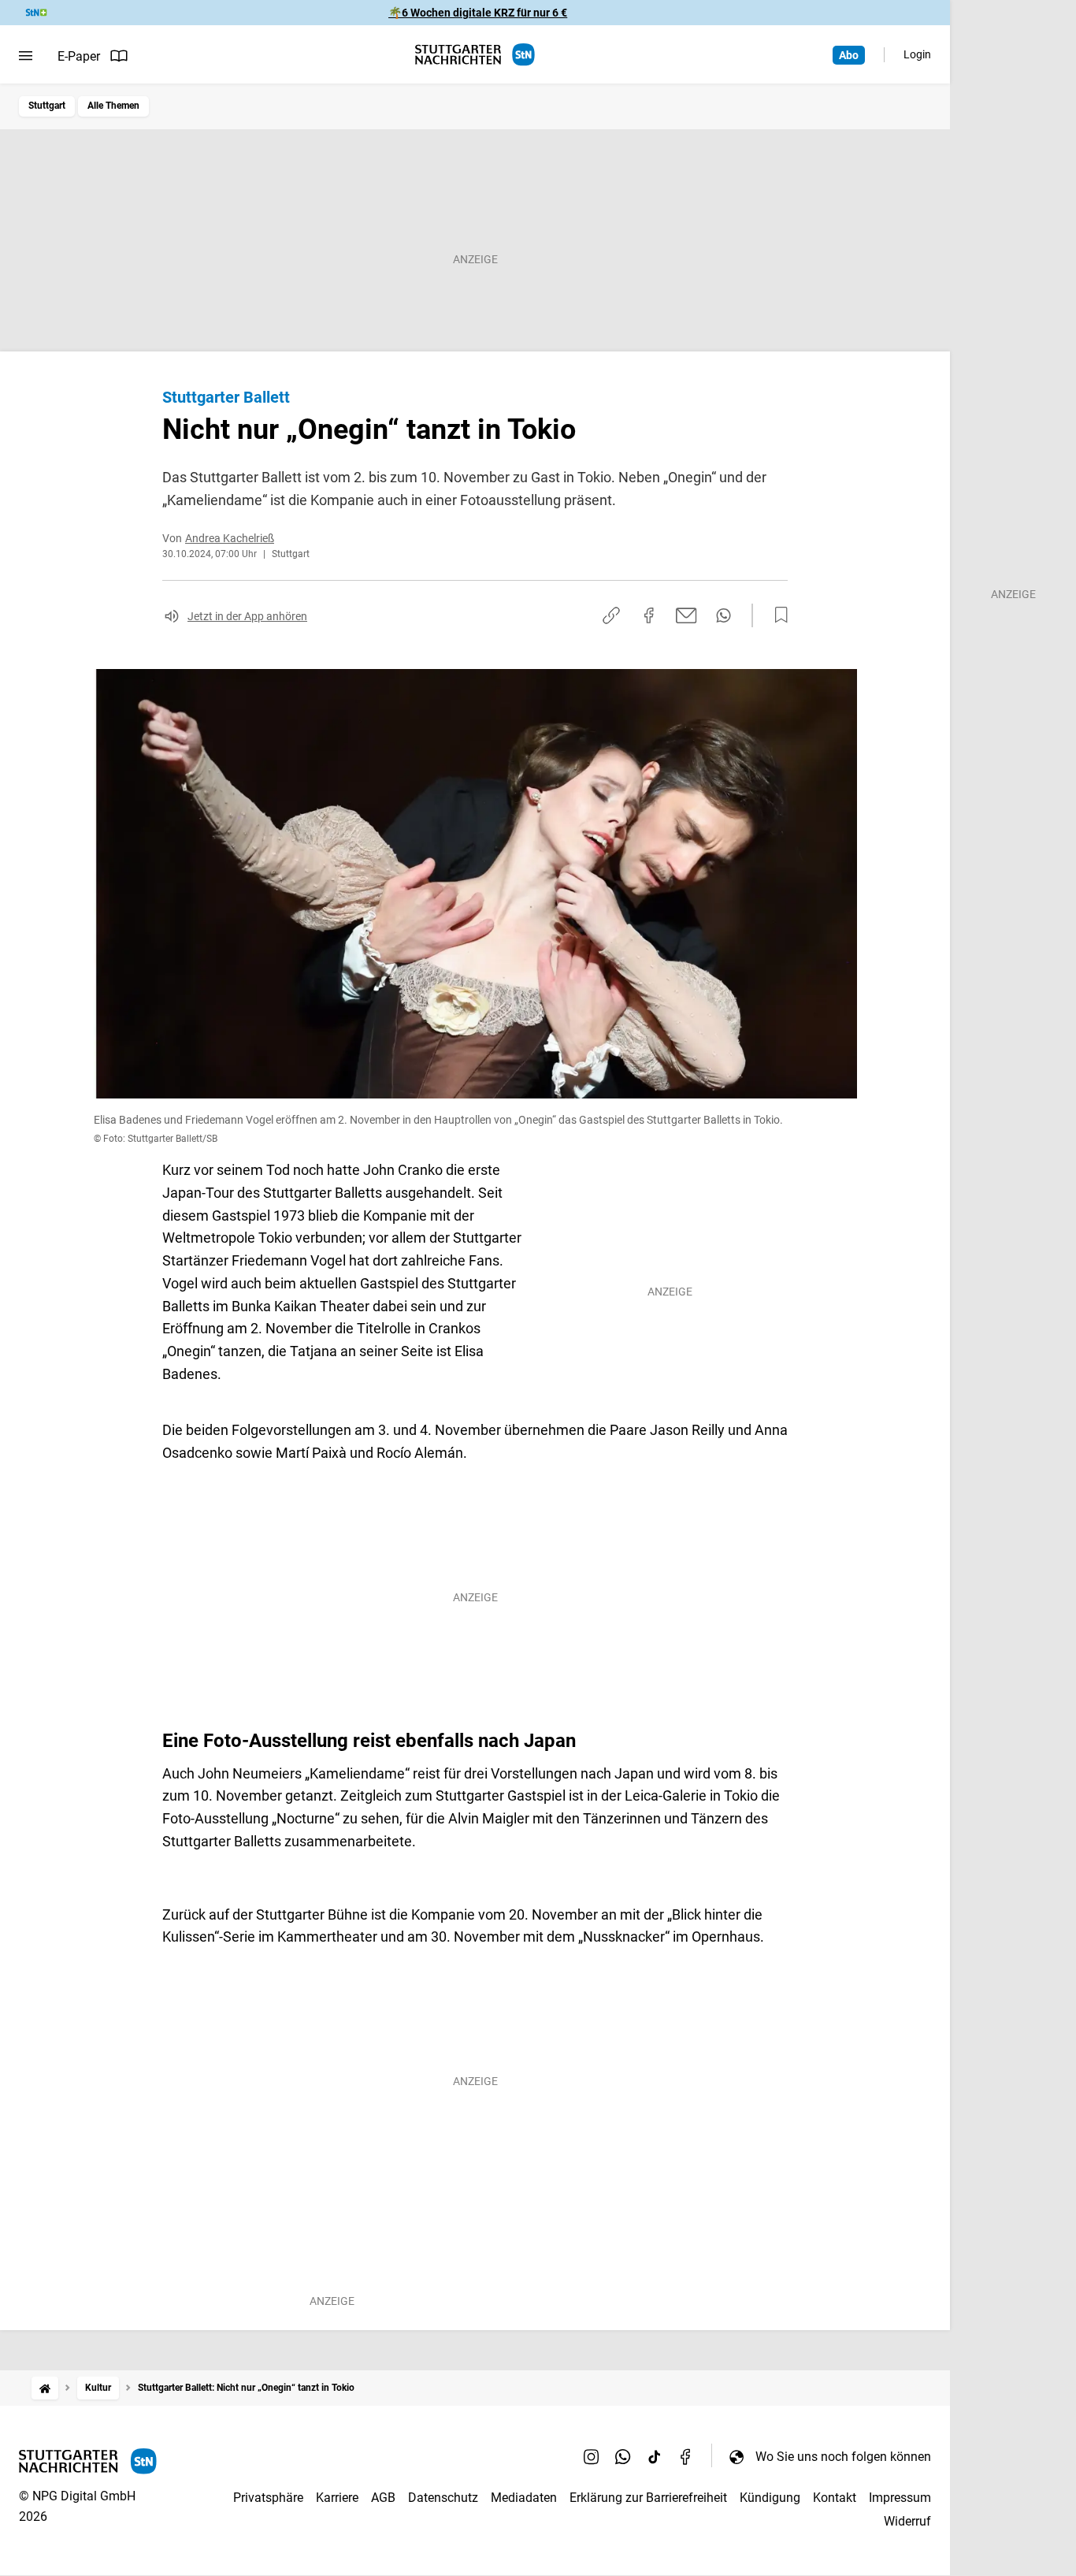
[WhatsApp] (623, 2456)
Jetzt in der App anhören (247, 616)
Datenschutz (443, 2498)
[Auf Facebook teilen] (649, 615)
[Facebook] (686, 2456)
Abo (849, 55)
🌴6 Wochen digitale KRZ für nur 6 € (478, 13)
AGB (383, 2498)
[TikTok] (655, 2456)
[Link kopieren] (611, 615)
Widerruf (907, 2521)
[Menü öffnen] (26, 56)
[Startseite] (45, 2388)
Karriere (337, 2498)
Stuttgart (47, 106)
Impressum (900, 2498)
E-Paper (79, 56)
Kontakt (835, 2498)
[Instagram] (592, 2456)
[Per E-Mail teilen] (686, 615)
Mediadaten (524, 2498)
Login (917, 54)
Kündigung (770, 2498)
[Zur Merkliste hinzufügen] (777, 615)
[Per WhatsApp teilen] (724, 615)
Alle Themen (113, 106)
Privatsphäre (268, 2498)
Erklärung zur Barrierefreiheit (648, 2498)
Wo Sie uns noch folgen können (843, 2457)
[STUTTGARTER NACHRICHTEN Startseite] (475, 55)
